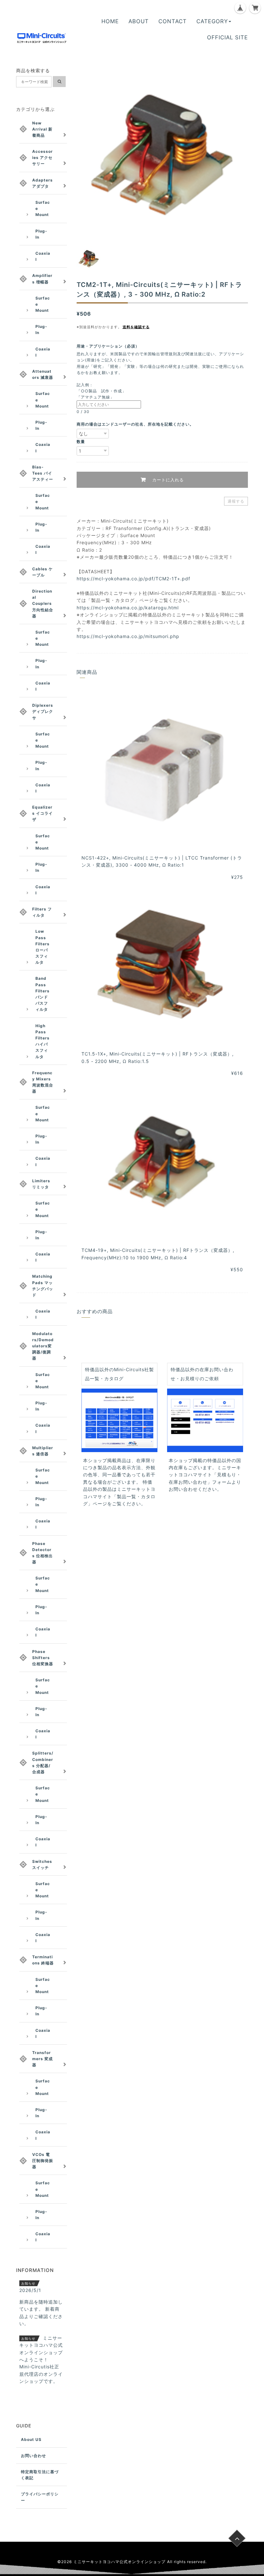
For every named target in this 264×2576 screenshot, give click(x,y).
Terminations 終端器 (43, 1960)
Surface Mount (43, 208)
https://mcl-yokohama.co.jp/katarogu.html (128, 608)
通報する (236, 501)
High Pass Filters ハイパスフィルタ (42, 1041)
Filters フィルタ (42, 912)
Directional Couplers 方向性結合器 (43, 604)
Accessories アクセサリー (42, 157)
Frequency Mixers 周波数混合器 (43, 1082)
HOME (110, 21)
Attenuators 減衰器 (43, 374)
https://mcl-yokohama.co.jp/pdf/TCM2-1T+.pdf (133, 579)
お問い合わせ (33, 2456)
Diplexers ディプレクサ (43, 711)
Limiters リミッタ (41, 1184)
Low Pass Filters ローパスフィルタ (42, 947)
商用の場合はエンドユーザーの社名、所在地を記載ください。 (135, 424)
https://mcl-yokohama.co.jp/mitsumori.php (128, 636)
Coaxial (43, 256)
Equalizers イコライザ (42, 813)
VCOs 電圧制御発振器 (43, 2161)
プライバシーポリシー (40, 2497)
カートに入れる (167, 480)
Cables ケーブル (42, 572)
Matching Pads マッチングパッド (43, 1286)
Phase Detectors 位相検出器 (42, 1553)
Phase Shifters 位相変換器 (43, 1658)
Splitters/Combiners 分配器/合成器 (43, 1762)
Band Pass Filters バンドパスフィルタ (42, 994)
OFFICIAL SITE (227, 37)
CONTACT (173, 21)
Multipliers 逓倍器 (43, 1451)
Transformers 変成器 (42, 2059)
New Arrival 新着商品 (42, 129)
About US (31, 2439)
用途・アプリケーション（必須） (110, 346)
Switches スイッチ (42, 1864)
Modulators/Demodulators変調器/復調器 (43, 1346)
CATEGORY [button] (212, 21)
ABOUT (139, 21)
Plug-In (41, 234)
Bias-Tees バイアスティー (43, 473)
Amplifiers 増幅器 (42, 279)
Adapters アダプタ (42, 183)
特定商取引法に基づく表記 (40, 2475)
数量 (81, 442)
